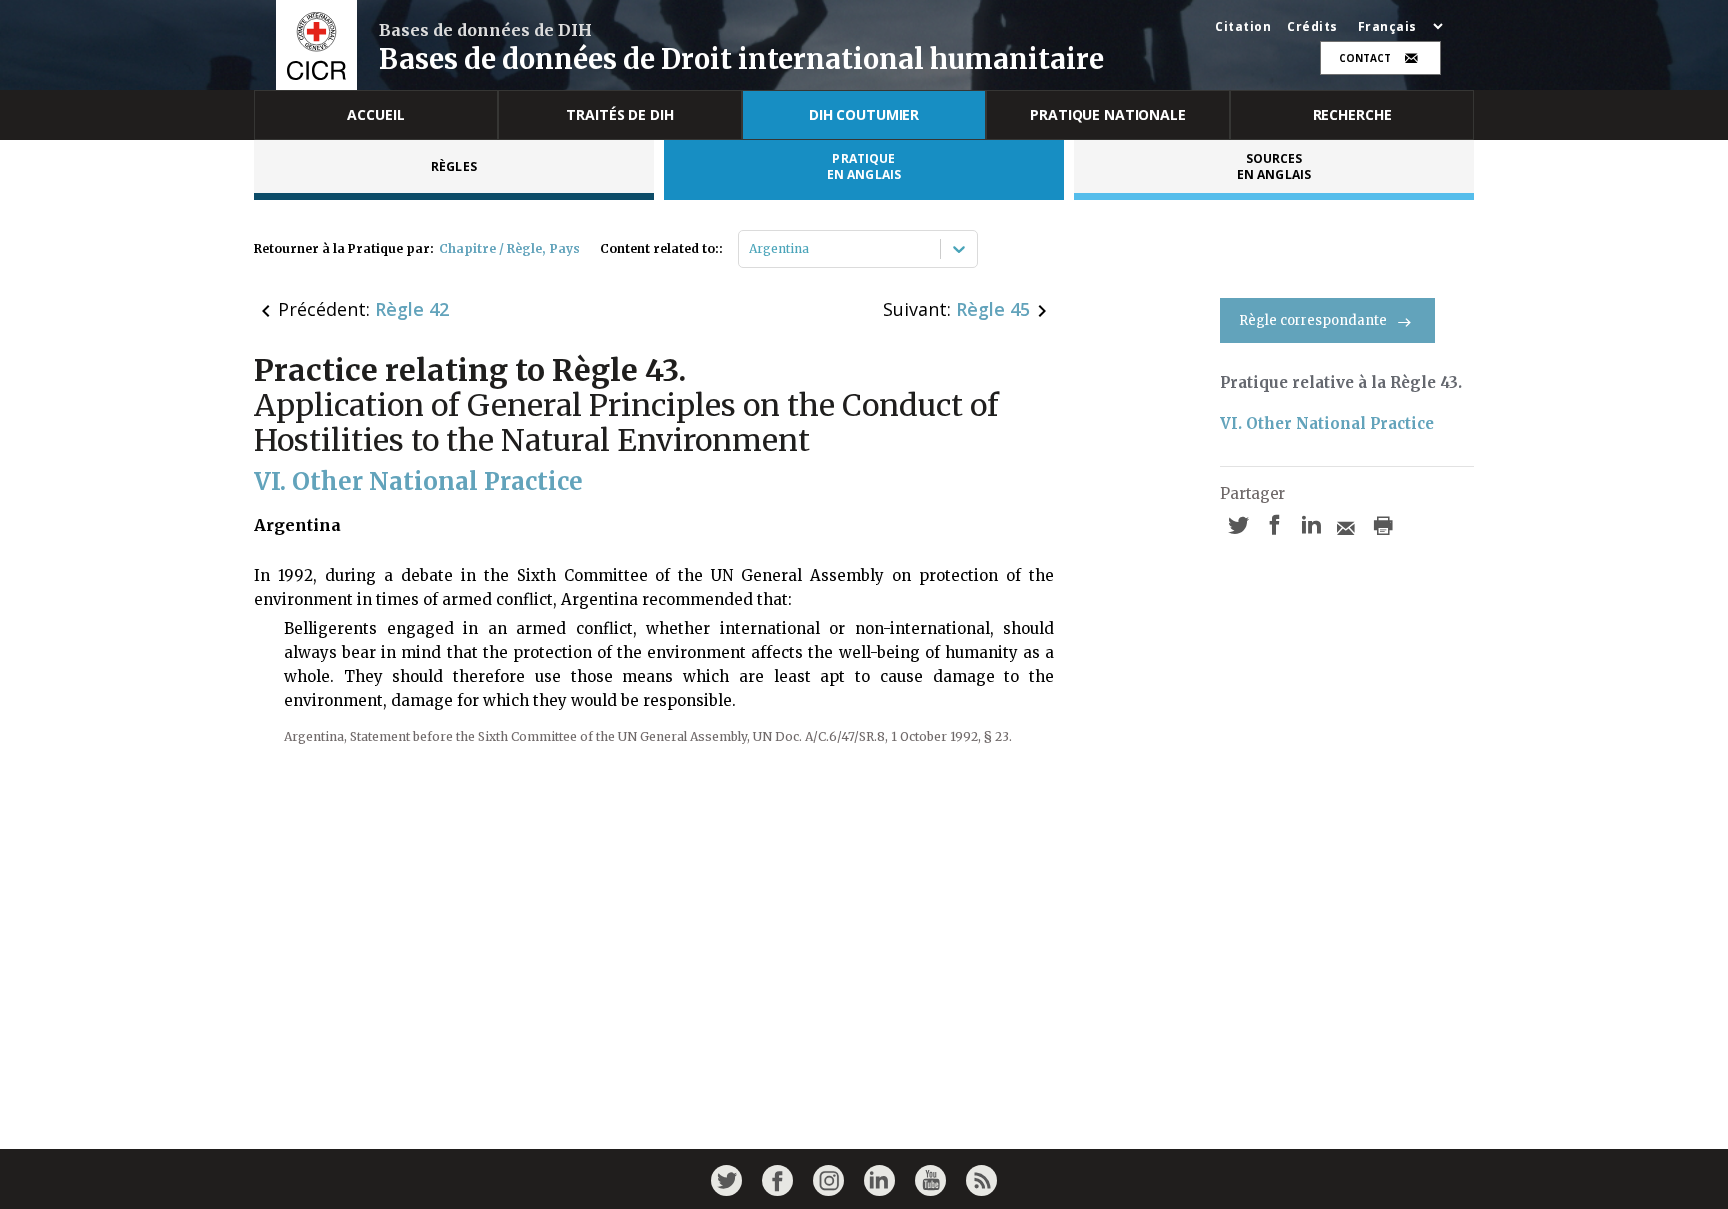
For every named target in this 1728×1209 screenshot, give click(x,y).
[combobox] (750, 249)
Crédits (1312, 27)
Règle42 (412, 309)
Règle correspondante (1313, 320)
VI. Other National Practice (1327, 423)
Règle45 (993, 309)
